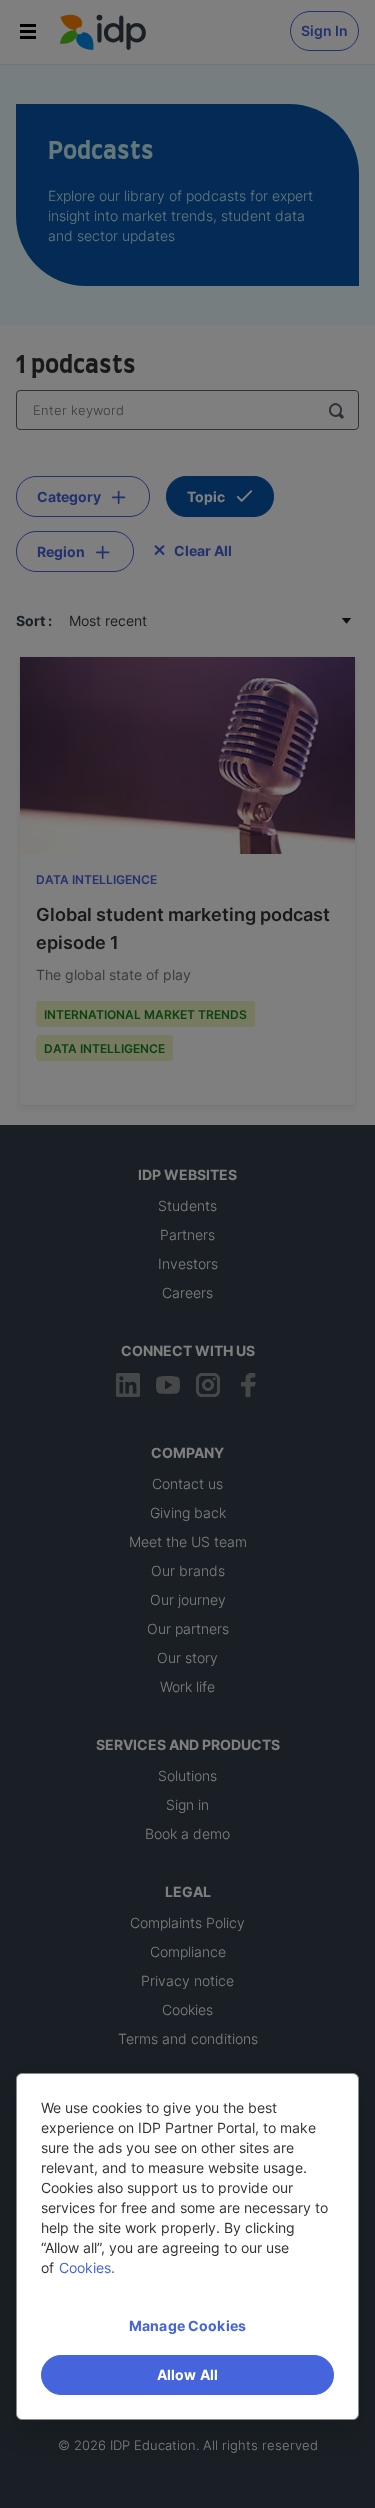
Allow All (187, 2374)
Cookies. (87, 2267)
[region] (187, 2246)
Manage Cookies (187, 2325)
